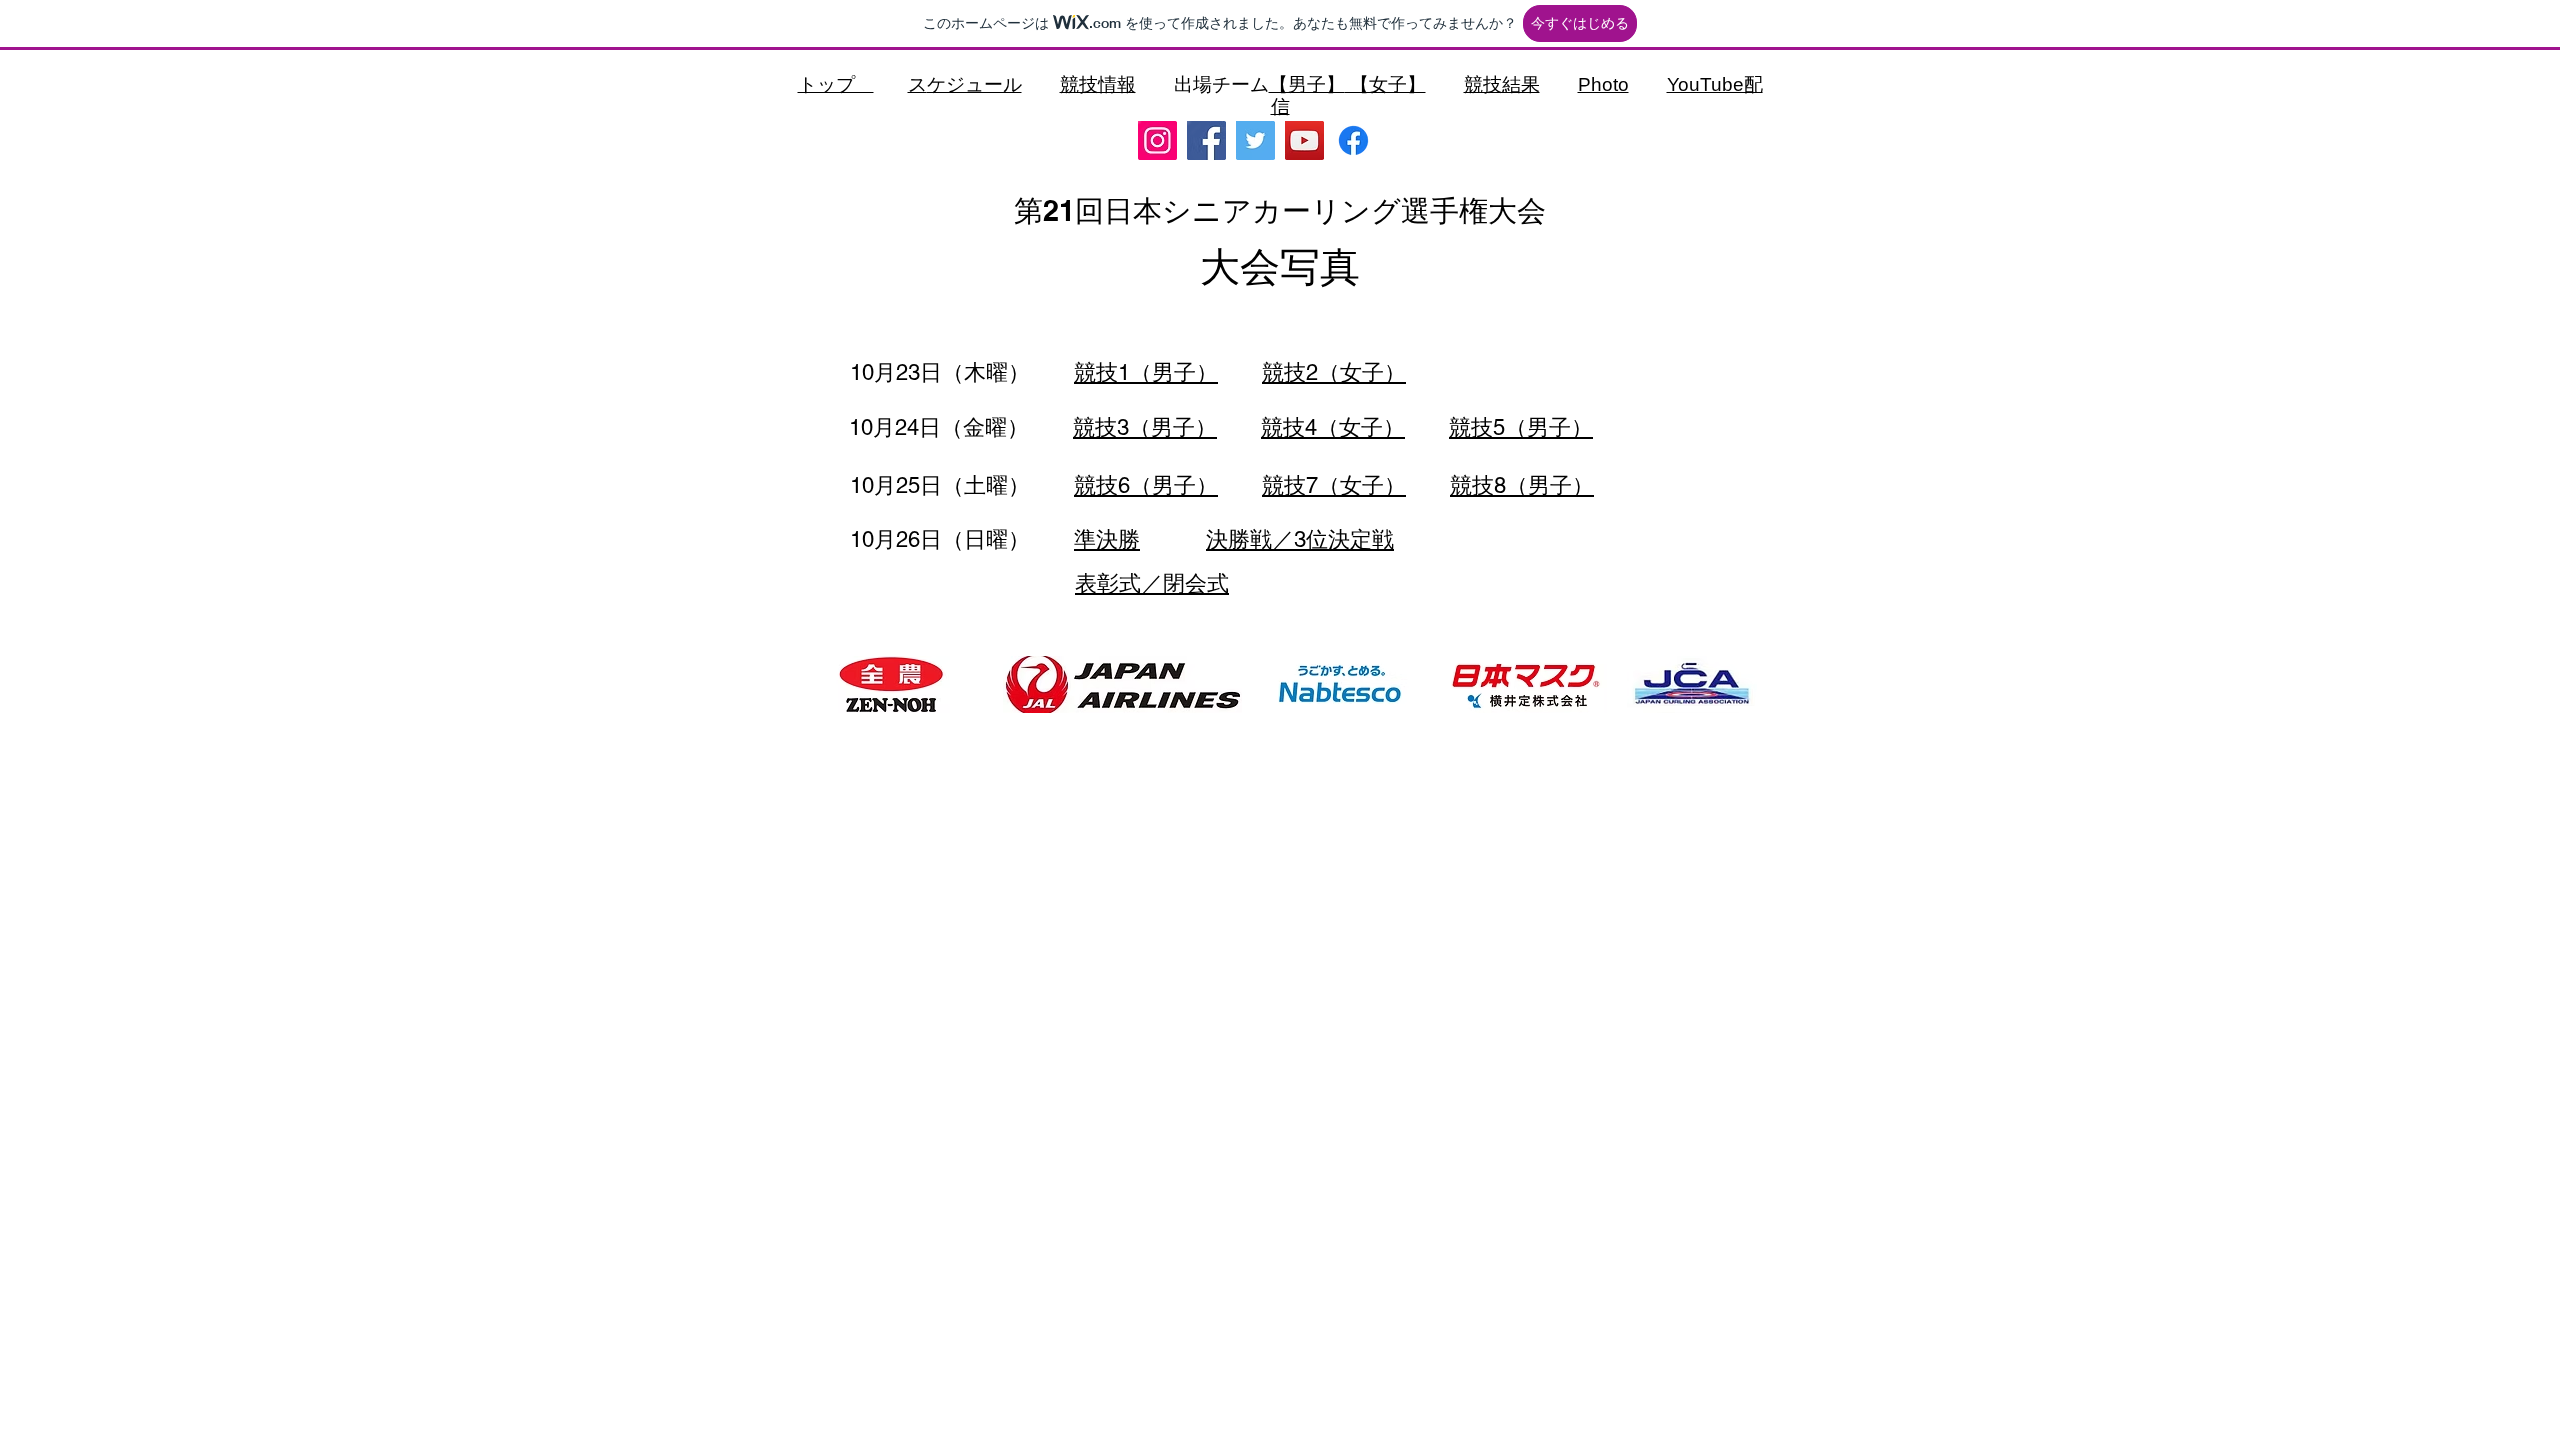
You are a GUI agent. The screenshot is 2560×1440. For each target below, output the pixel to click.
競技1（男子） (1146, 372)
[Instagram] (1157, 140)
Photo (1603, 84)
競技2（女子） (1334, 372)
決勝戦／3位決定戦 (1300, 539)
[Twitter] (1255, 140)
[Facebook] (1206, 140)
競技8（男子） (1522, 485)
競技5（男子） (1521, 427)
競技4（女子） (1333, 427)
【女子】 (1385, 84)
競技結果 (1502, 84)
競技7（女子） (1334, 485)
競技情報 (1098, 84)
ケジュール (974, 84)
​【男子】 (1307, 84)
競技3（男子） (1145, 427)
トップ (836, 84)
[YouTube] (1304, 140)
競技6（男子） (1146, 485)
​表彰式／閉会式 (1152, 583)
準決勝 (1107, 539)
